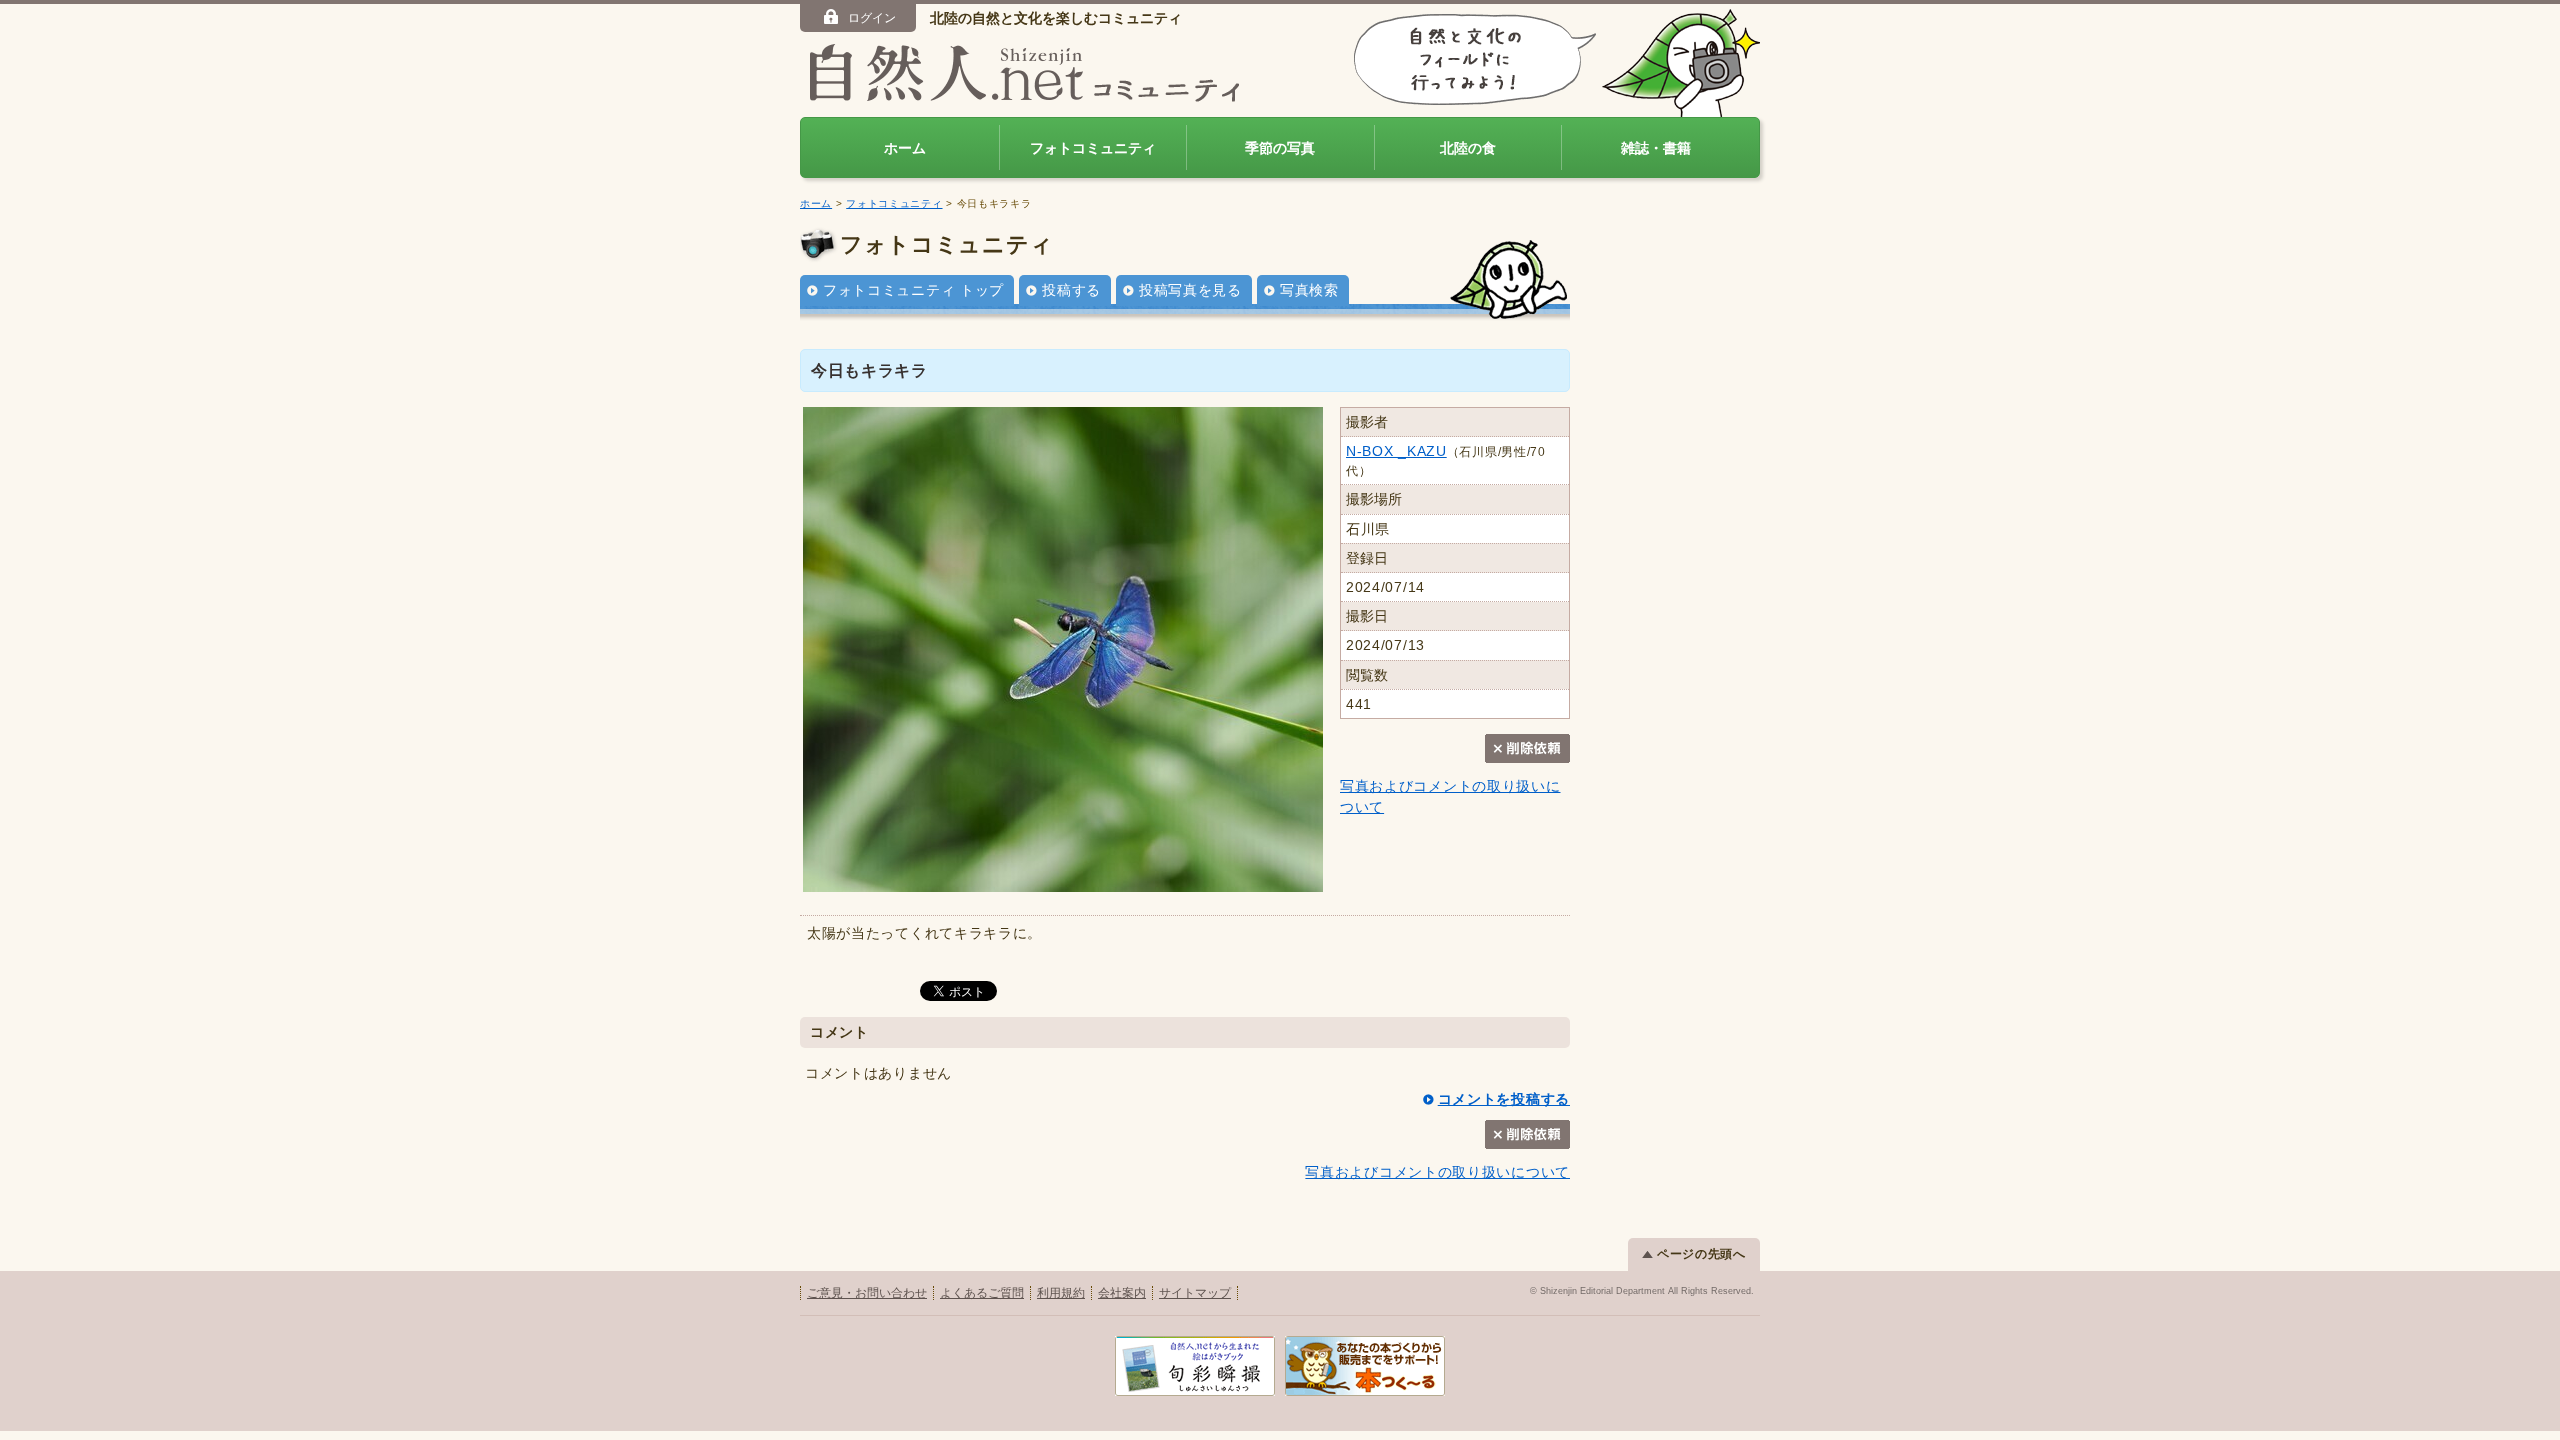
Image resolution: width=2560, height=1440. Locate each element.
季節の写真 (1280, 148)
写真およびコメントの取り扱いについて (1437, 1172)
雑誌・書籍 (1656, 148)
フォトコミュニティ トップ (913, 290)
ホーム (905, 148)
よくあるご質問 (982, 1293)
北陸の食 (1468, 148)
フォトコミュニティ (1093, 148)
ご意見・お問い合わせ (867, 1293)
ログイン (872, 18)
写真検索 (1309, 290)
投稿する (1071, 290)
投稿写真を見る (1190, 290)
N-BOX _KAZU (1396, 451)
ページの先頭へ (1701, 1254)
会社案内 (1122, 1293)
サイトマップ (1195, 1293)
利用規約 (1061, 1293)
